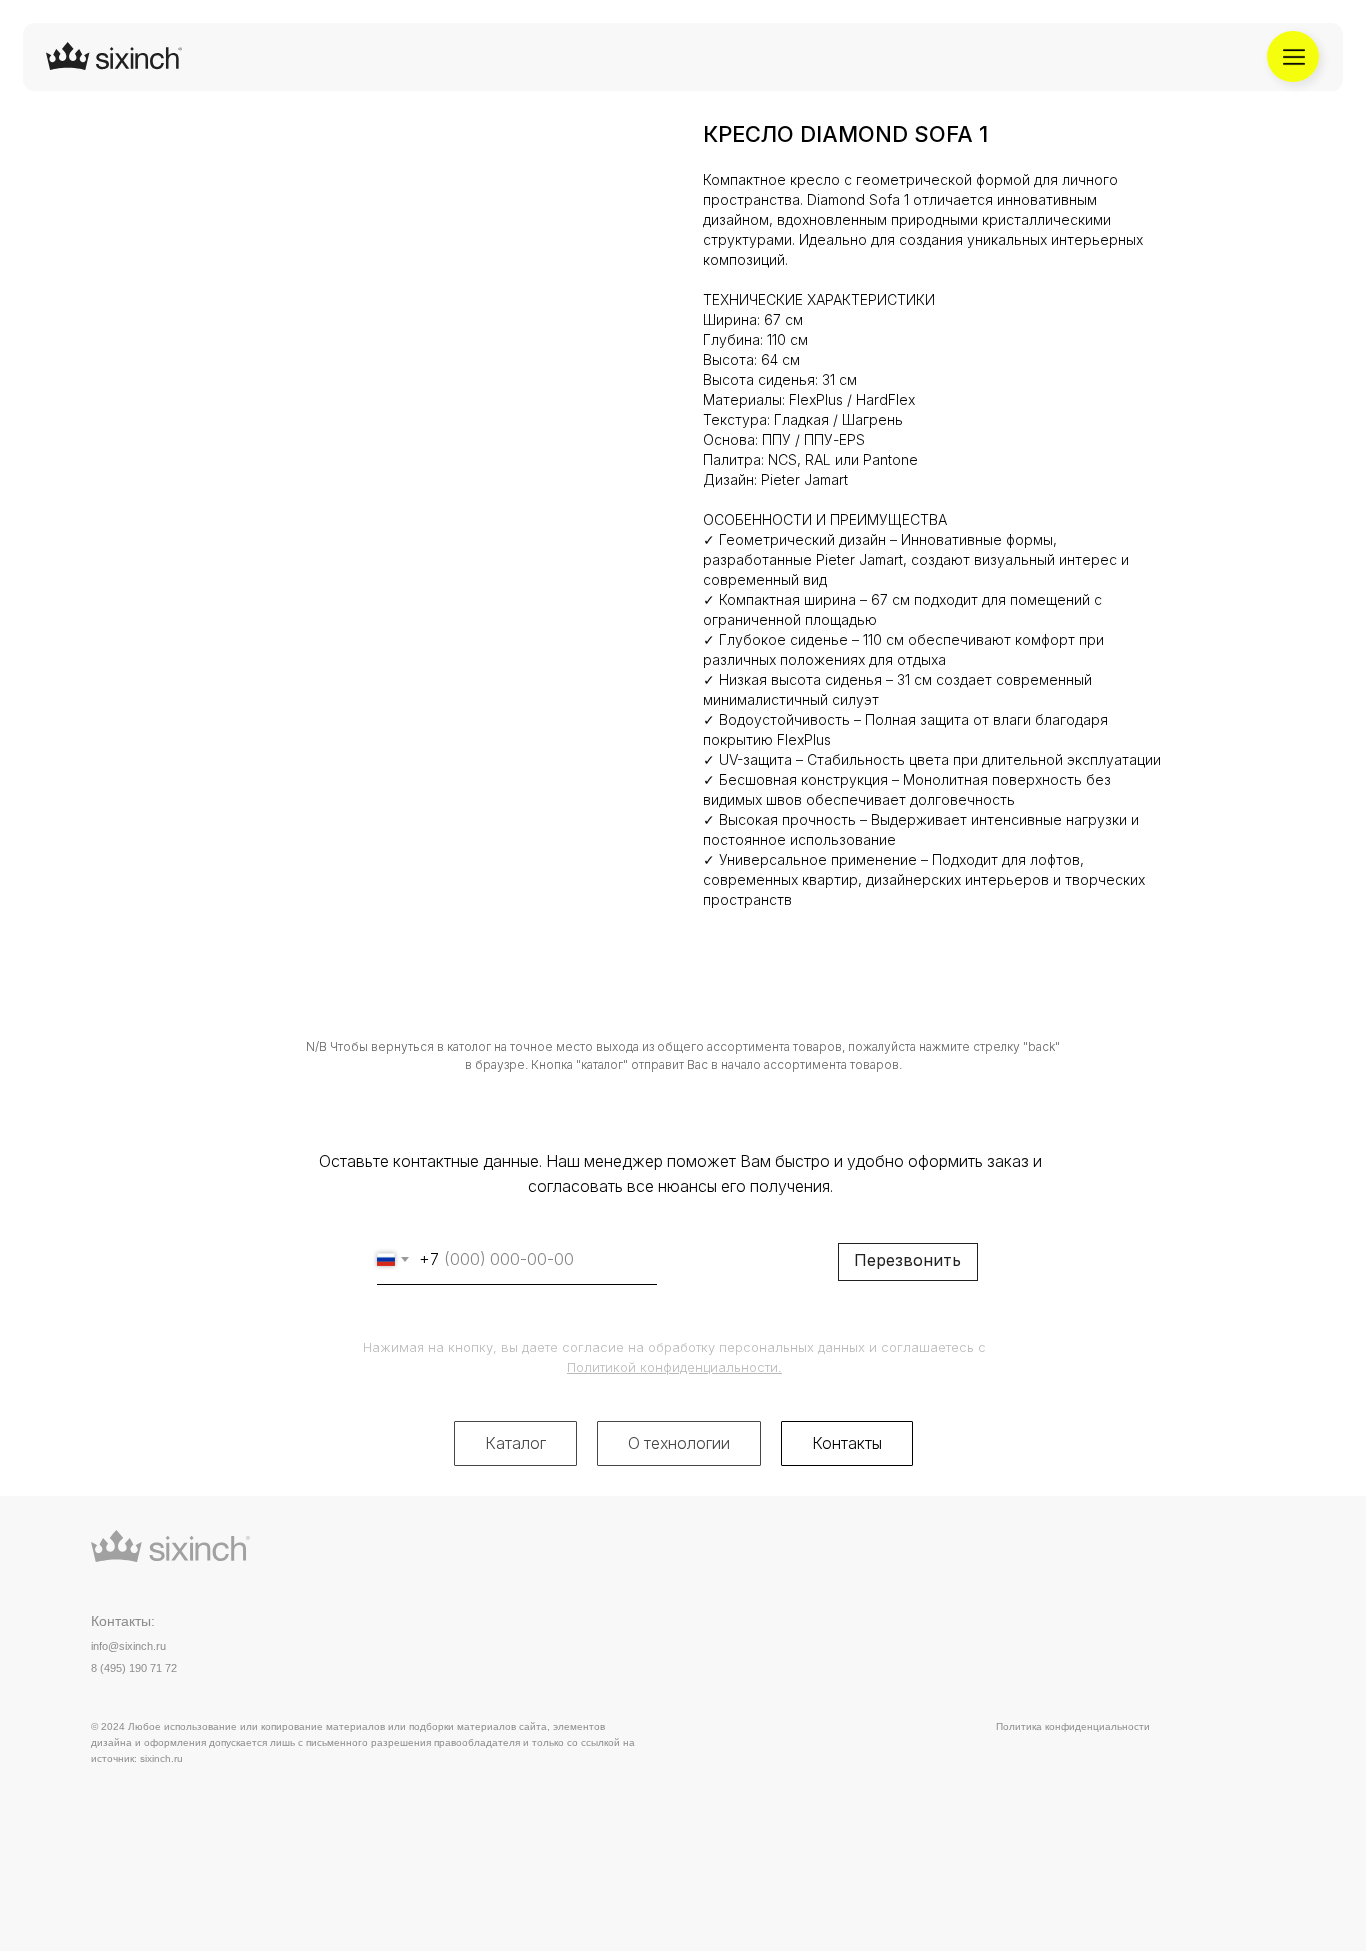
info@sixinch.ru (128, 1646)
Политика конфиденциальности (1073, 1726)
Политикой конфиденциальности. (674, 1367)
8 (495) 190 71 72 (134, 1668)
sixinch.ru (161, 1758)
